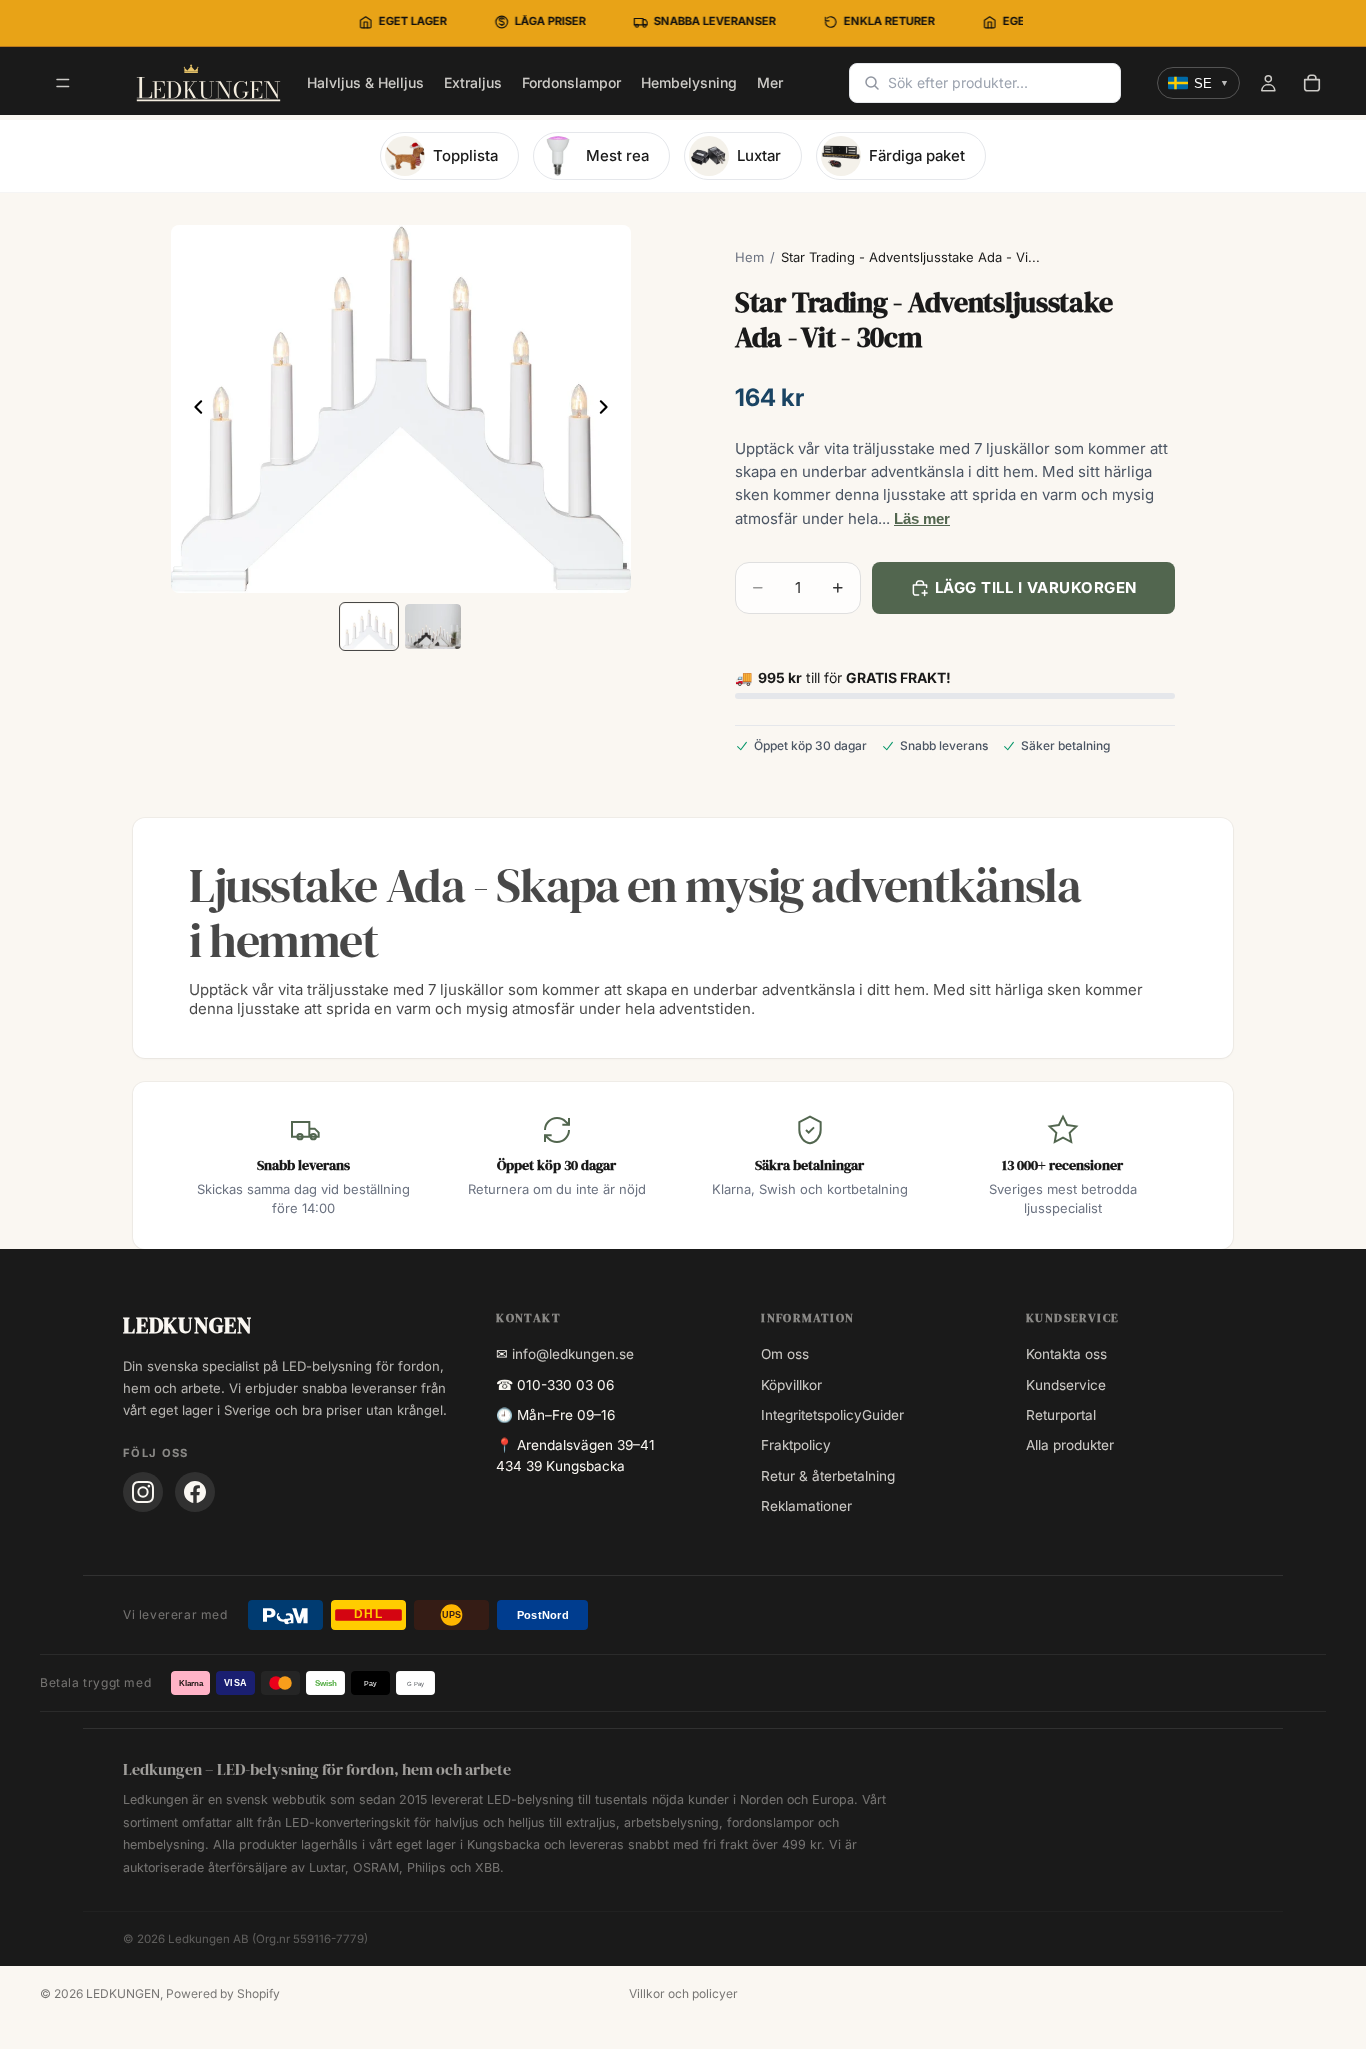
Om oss (785, 1354)
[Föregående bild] (193, 409)
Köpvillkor (791, 1385)
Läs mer (922, 518)
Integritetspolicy (811, 1415)
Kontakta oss (1066, 1354)
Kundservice (1066, 1385)
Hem (749, 257)
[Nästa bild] (609, 409)
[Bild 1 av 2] (369, 626)
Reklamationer (806, 1506)
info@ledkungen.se (573, 1354)
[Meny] (63, 84)
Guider (883, 1415)
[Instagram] (143, 1492)
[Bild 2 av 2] (433, 626)
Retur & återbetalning (828, 1476)
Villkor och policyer (683, 1993)
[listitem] (770, 83)
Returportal (1061, 1415)
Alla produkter (1070, 1445)
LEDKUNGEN (123, 1993)
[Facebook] (195, 1492)
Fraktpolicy (796, 1445)
